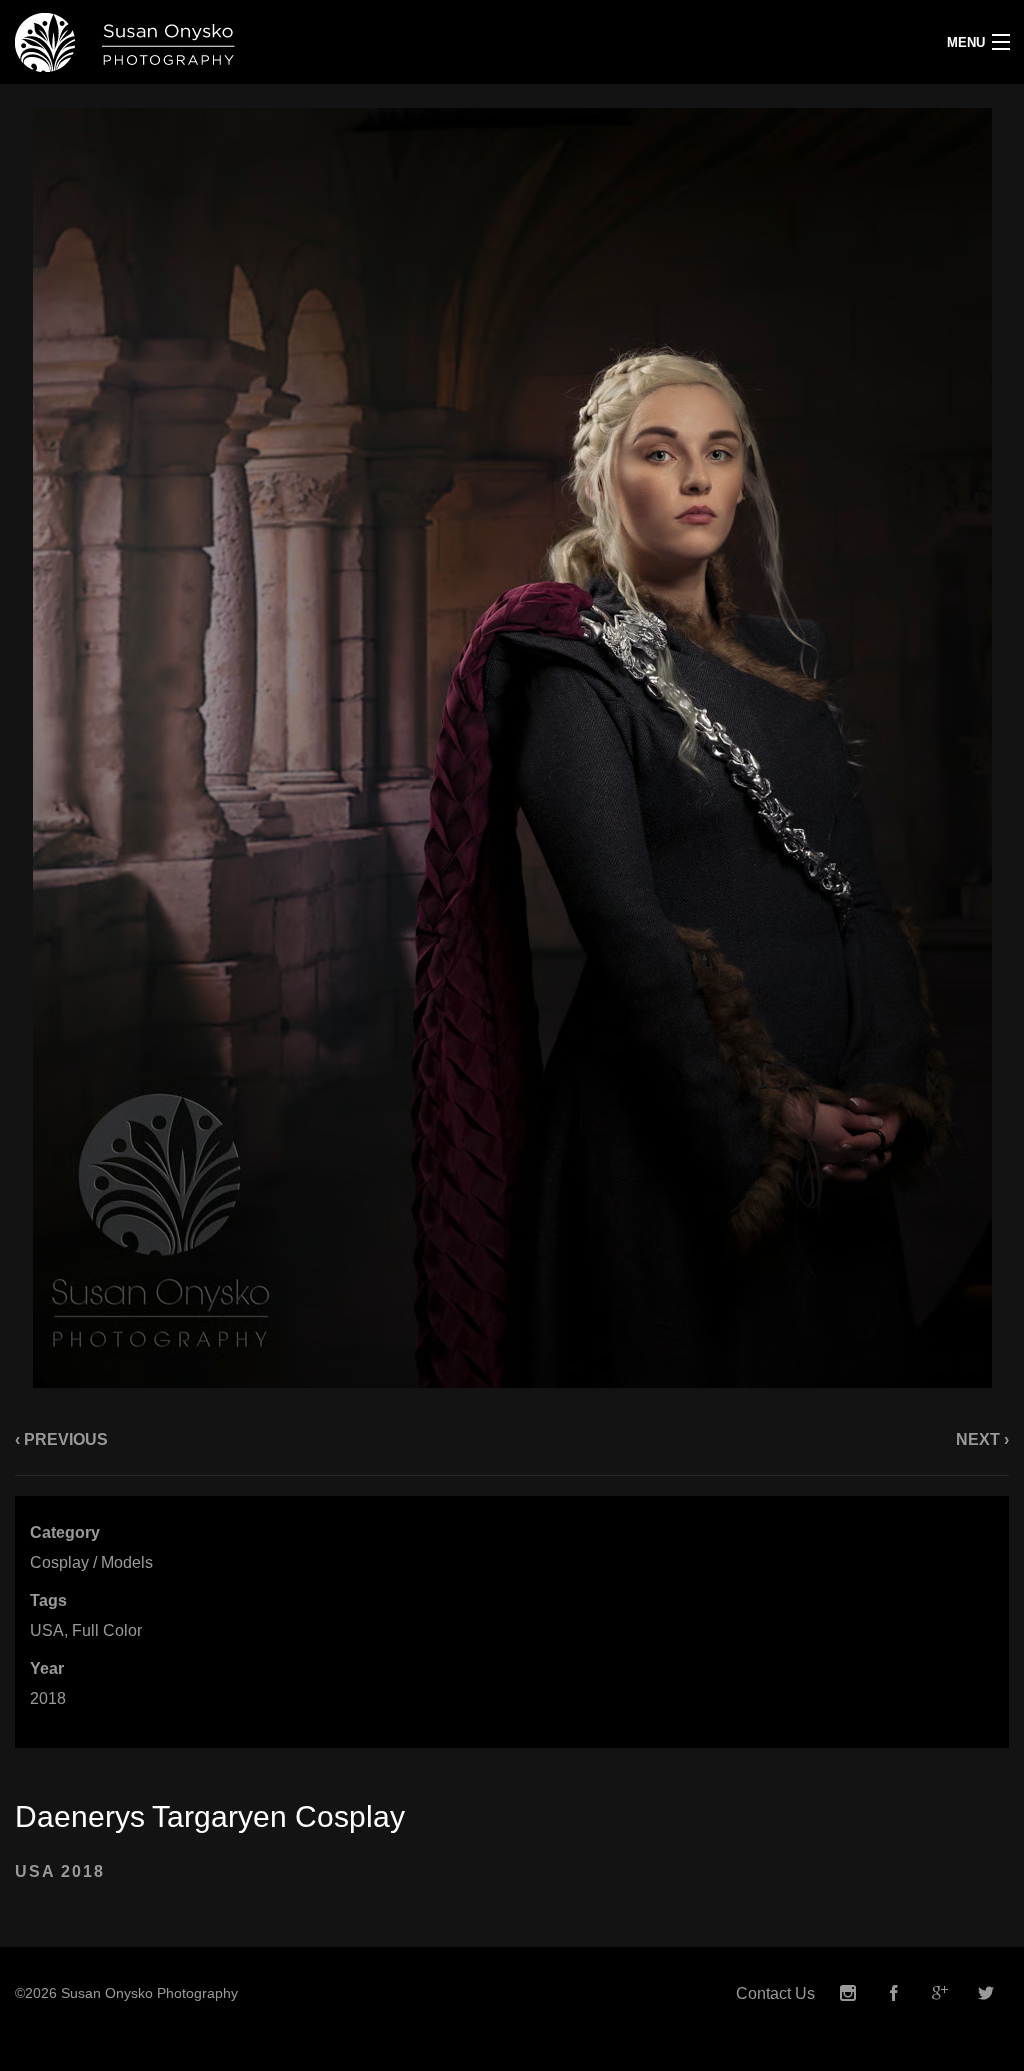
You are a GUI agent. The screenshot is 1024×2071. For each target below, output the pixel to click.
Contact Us (775, 1993)
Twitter (986, 1993)
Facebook (894, 1993)
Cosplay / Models (91, 1562)
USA (47, 1630)
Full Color (107, 1630)
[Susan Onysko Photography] (384, 42)
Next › (982, 1439)
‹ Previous (61, 1439)
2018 (48, 1698)
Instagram (848, 1993)
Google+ (940, 1993)
